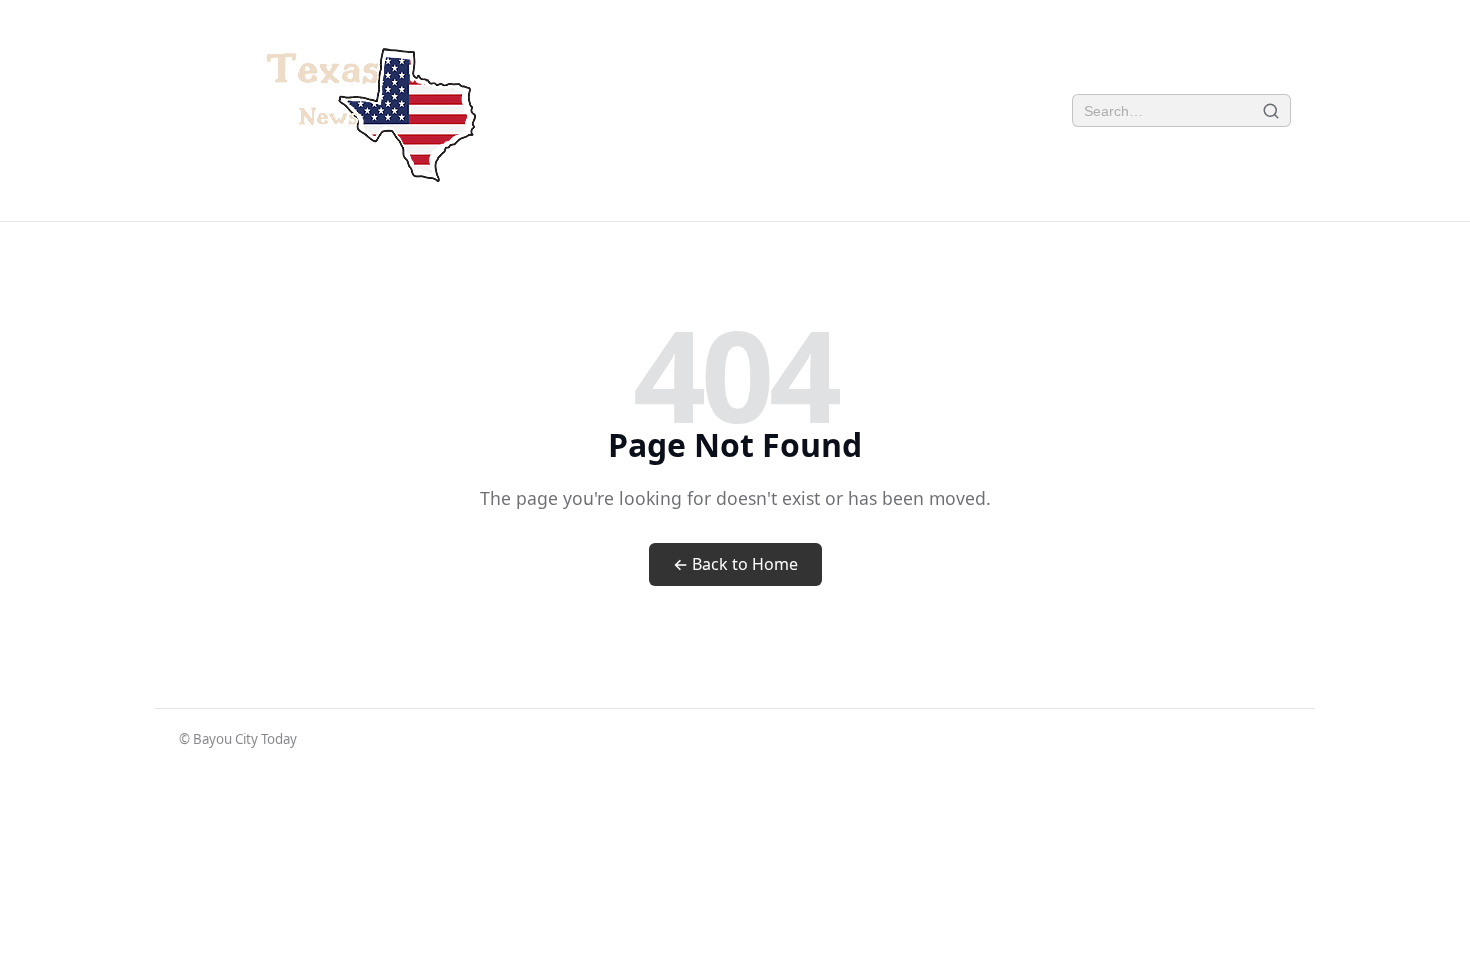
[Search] (1271, 110)
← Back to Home (735, 564)
